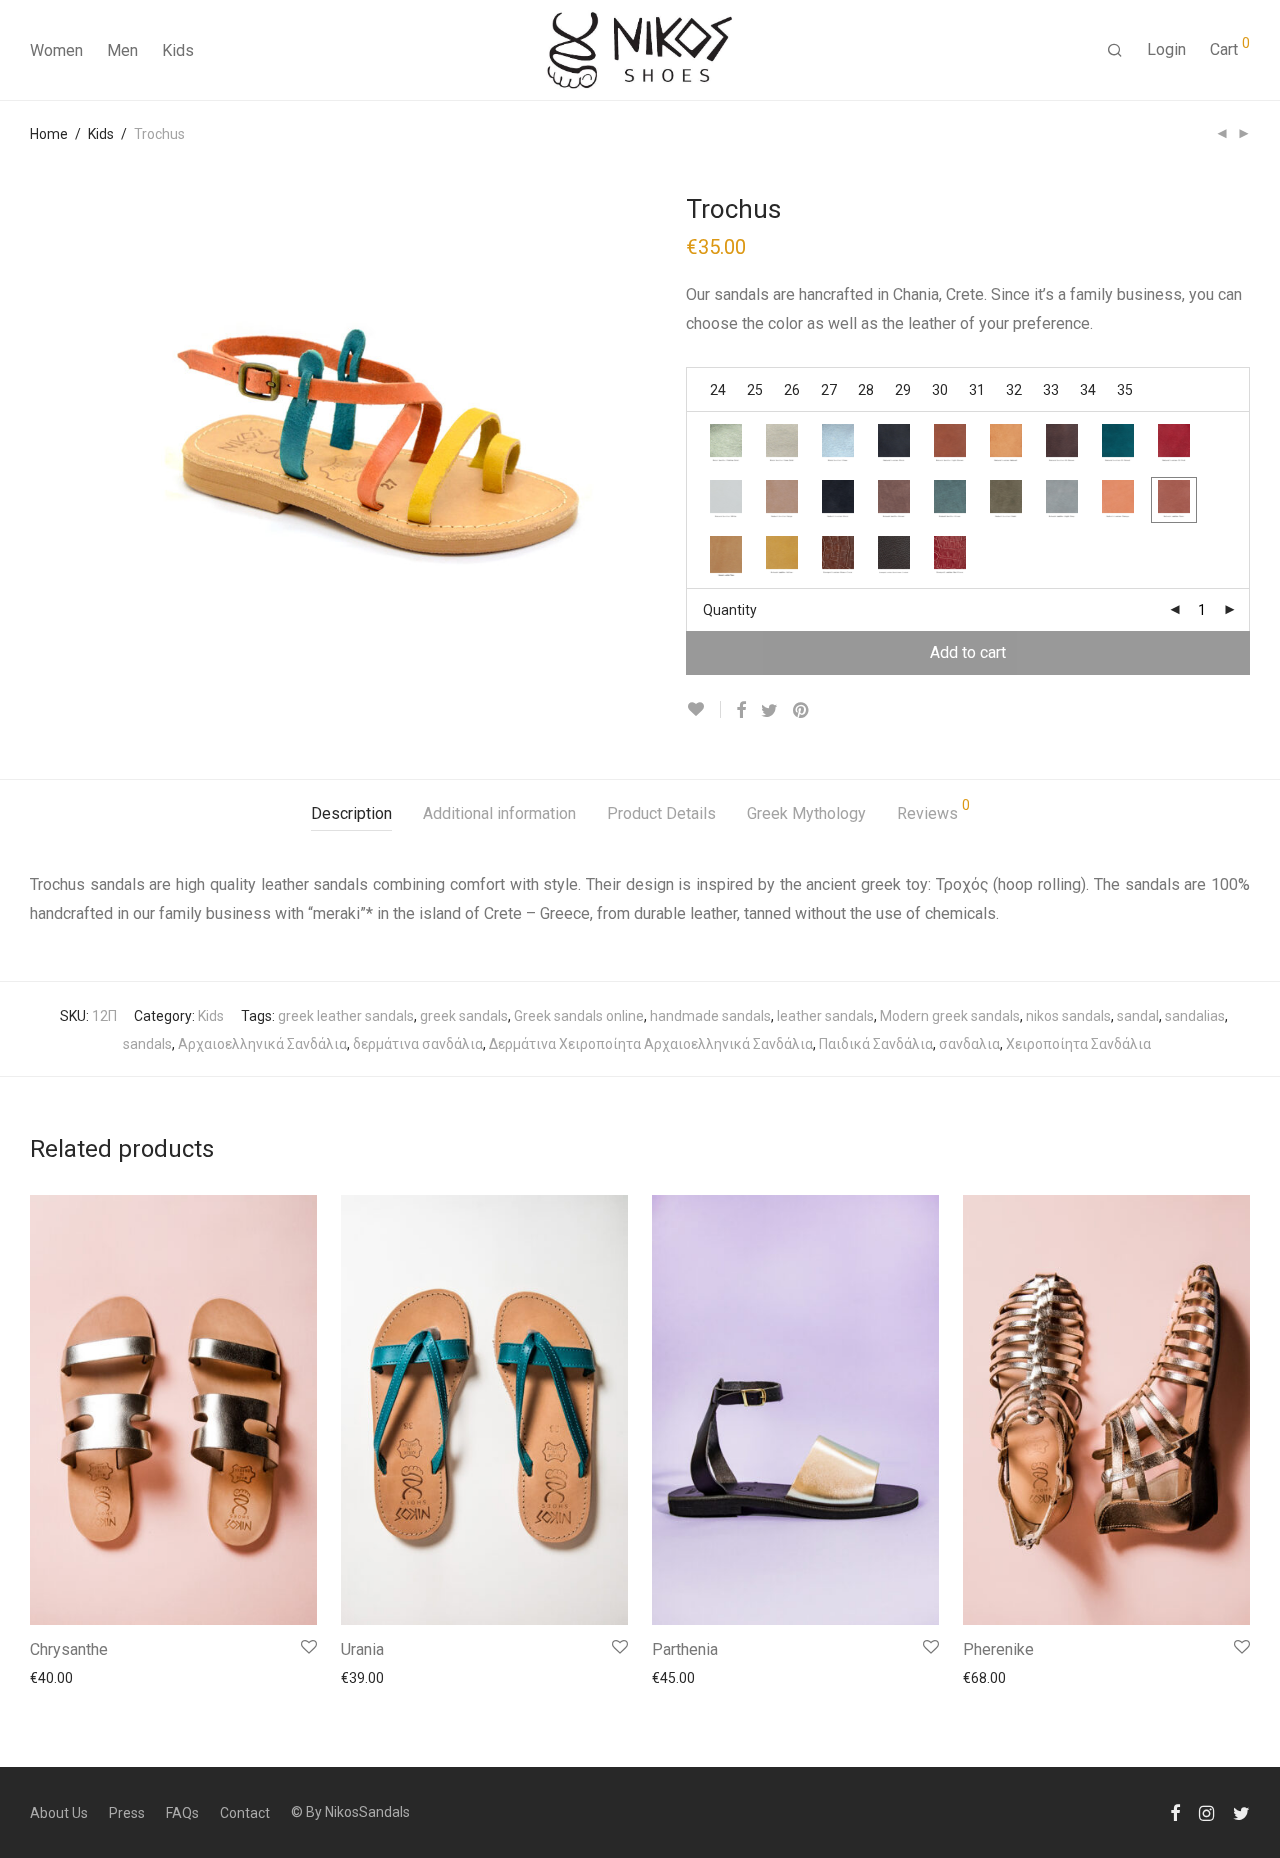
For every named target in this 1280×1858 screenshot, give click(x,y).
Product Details (661, 813)
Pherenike (998, 1649)
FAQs (182, 1813)
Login (1166, 49)
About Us (59, 1813)
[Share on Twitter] (769, 711)
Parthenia (685, 1649)
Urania (362, 1649)
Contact (245, 1813)
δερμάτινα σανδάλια (418, 1044)
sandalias (1195, 1016)
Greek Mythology (806, 813)
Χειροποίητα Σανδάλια (1078, 1044)
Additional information (499, 813)
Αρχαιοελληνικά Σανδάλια (262, 1044)
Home (49, 134)
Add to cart (968, 652)
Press (127, 1813)
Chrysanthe (69, 1649)
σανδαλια (969, 1044)
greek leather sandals (346, 1016)
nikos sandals (1068, 1016)
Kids (178, 50)
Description (351, 813)
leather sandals (825, 1016)
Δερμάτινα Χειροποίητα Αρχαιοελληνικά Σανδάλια (651, 1044)
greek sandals (464, 1016)
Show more (56, 1677)
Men (122, 50)
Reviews (933, 810)
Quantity (730, 610)
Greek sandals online (579, 1016)
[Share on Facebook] (741, 711)
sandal (1138, 1016)
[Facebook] (1175, 1812)
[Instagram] (1206, 1812)
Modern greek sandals (950, 1016)
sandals (147, 1044)
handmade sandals (710, 1016)
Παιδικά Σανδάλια (876, 1044)
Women (56, 50)
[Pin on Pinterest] (802, 711)
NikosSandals (367, 1812)
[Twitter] (1241, 1812)
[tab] (351, 814)
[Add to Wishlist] (703, 709)
